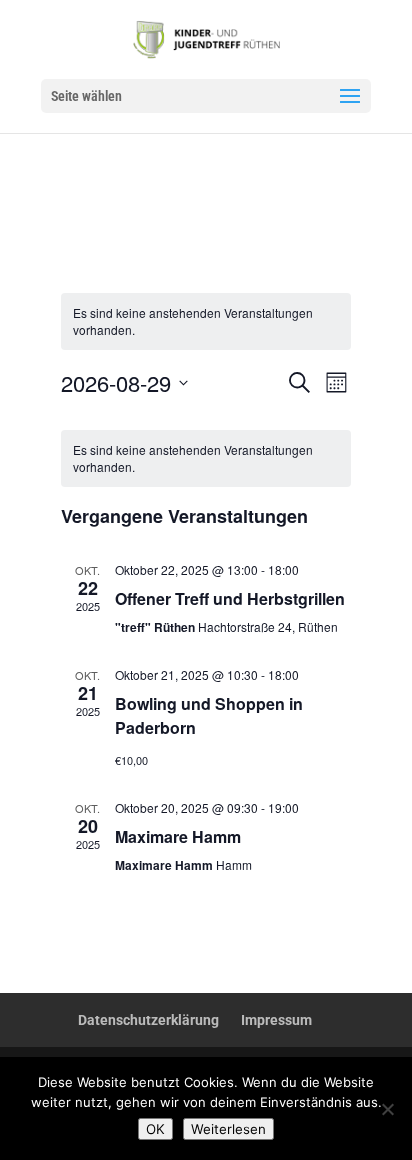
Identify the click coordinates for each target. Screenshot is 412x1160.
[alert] (206, 458)
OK (155, 1129)
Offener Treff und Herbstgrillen (230, 598)
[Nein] (387, 1109)
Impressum (276, 1020)
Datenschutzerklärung (148, 1020)
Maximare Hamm (178, 836)
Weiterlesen (228, 1129)
